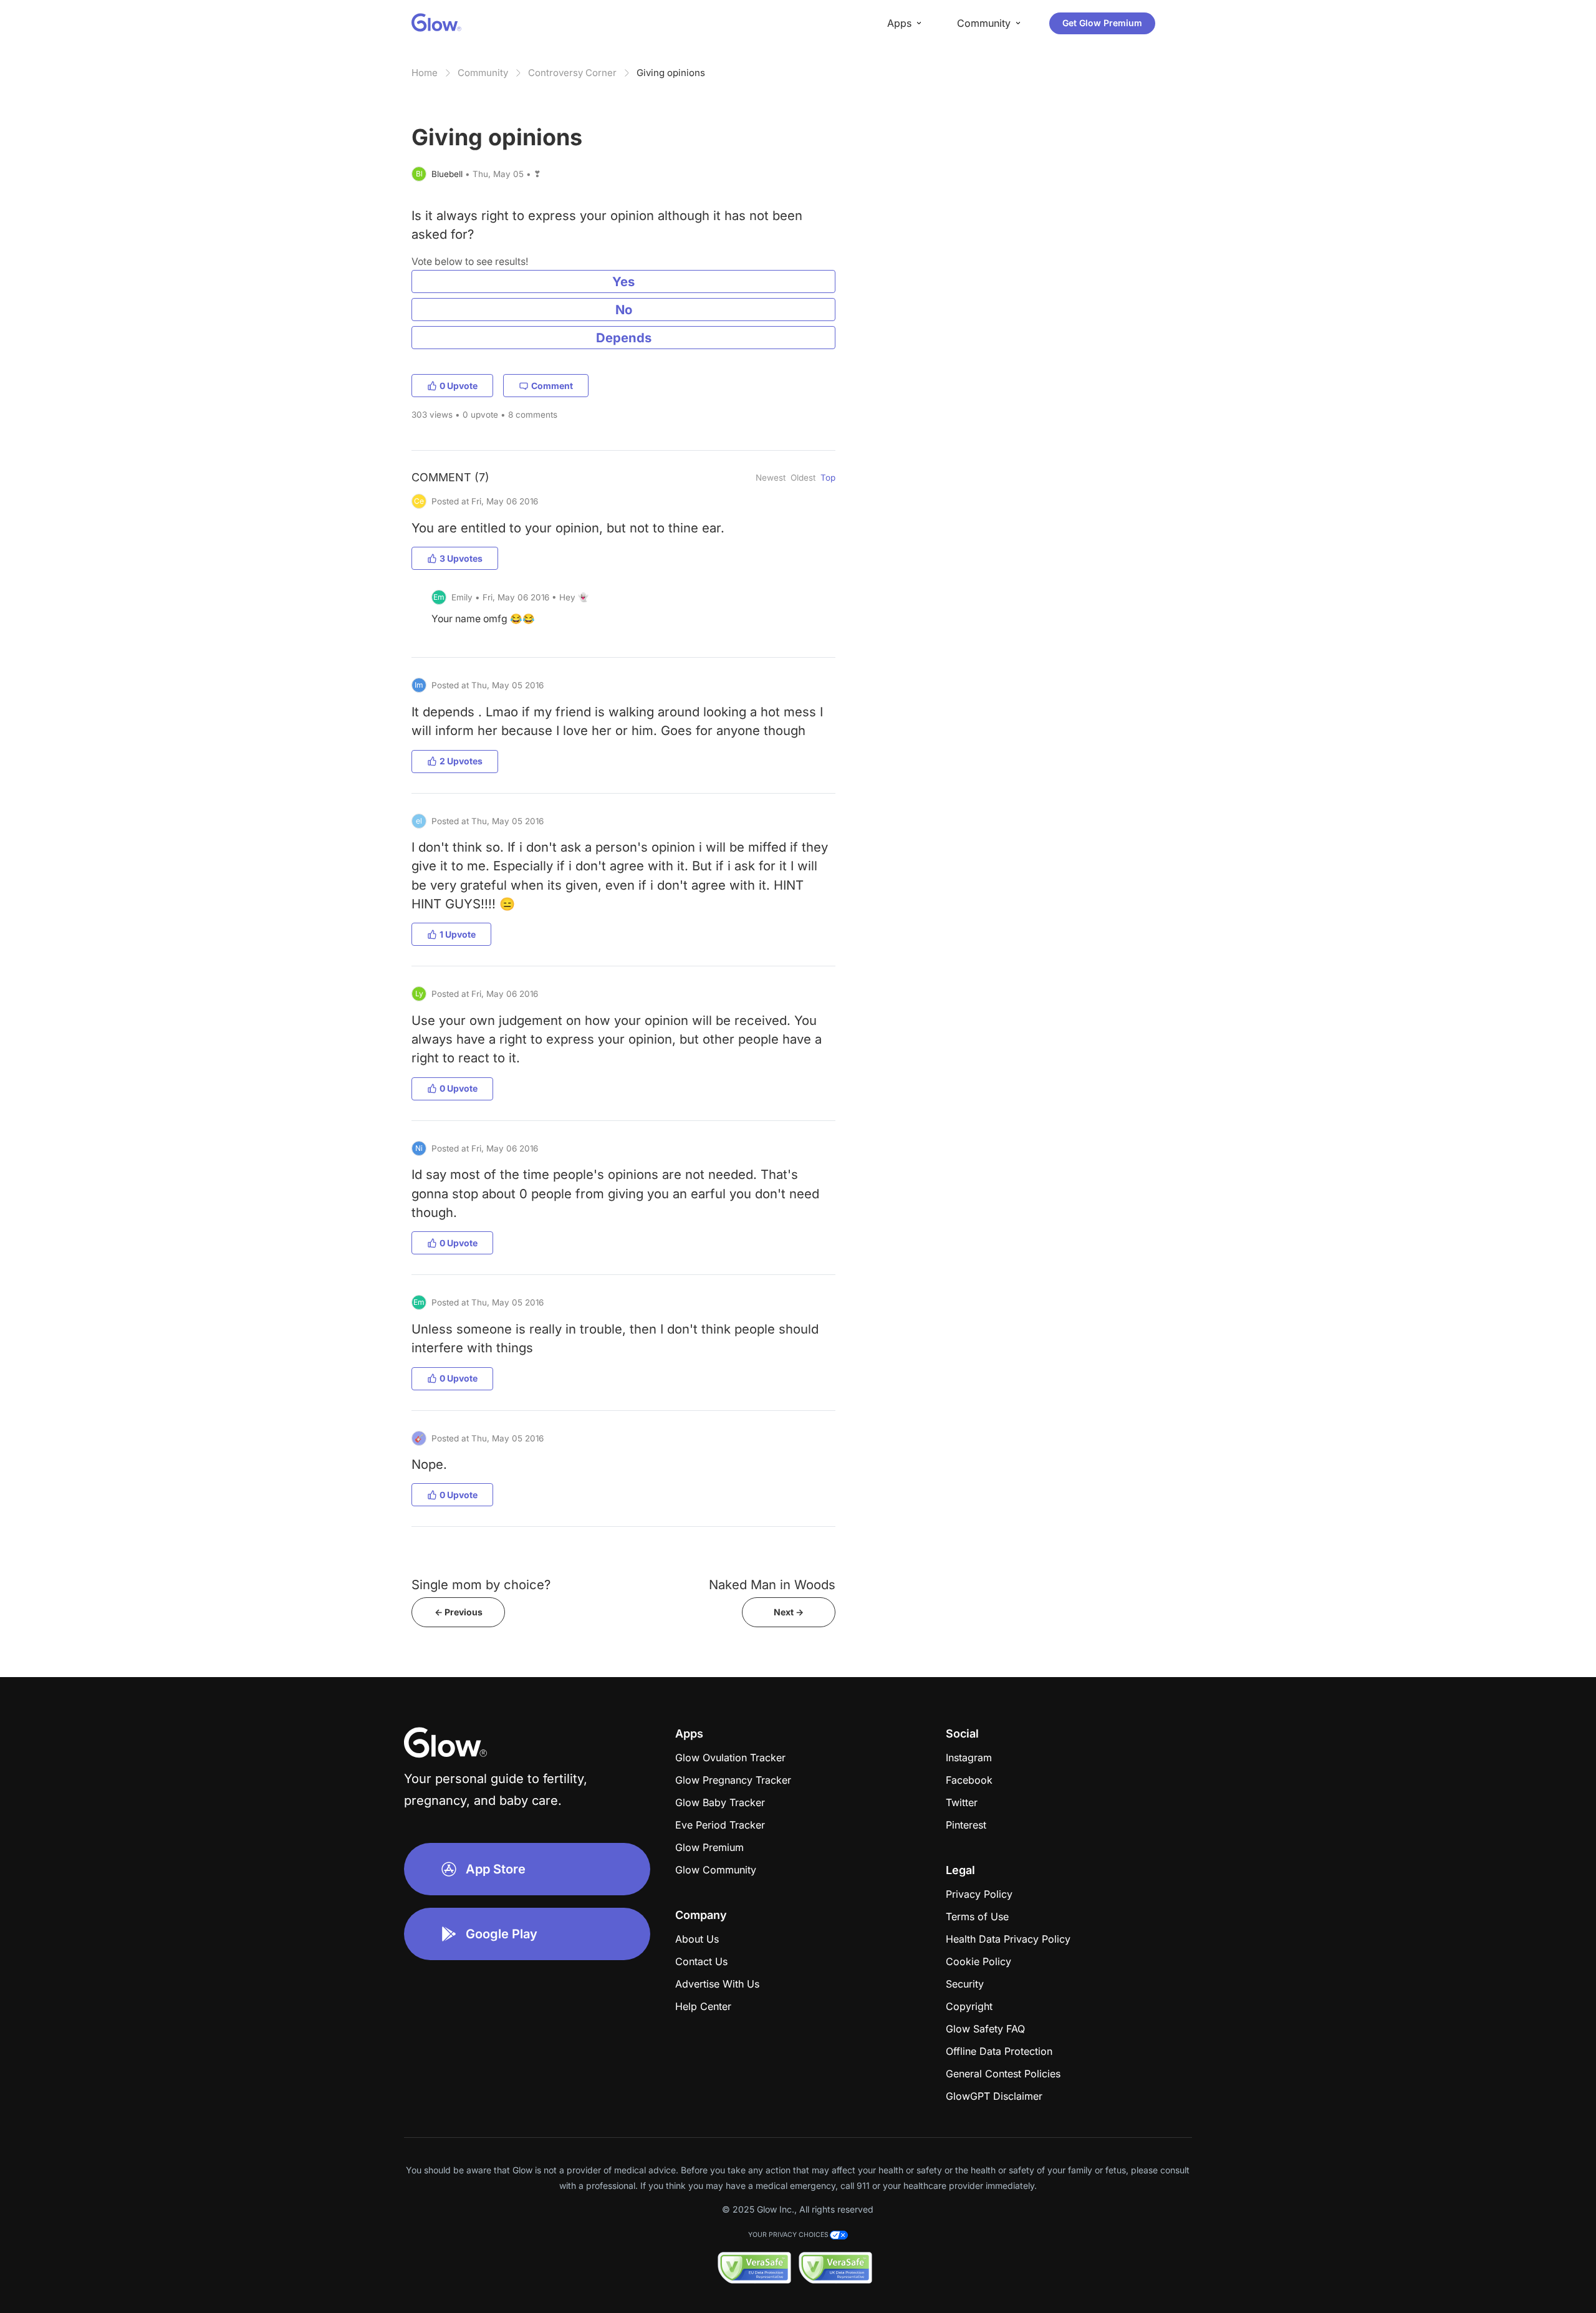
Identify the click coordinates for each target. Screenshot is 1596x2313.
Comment (552, 386)
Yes (623, 281)
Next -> (789, 1612)
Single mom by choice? (481, 1584)
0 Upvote (459, 386)
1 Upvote (458, 934)
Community (483, 73)
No (624, 310)
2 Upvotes (461, 761)
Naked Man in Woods (772, 1584)
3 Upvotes (461, 558)
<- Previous (459, 1612)
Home (425, 73)
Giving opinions (671, 73)
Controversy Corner (572, 73)
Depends (624, 338)
